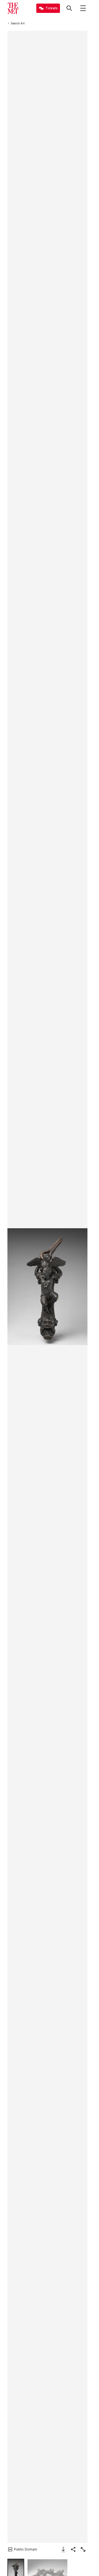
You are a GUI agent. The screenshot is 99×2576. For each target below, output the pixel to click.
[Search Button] (69, 8)
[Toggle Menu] (83, 8)
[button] (47, 1287)
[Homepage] (13, 8)
